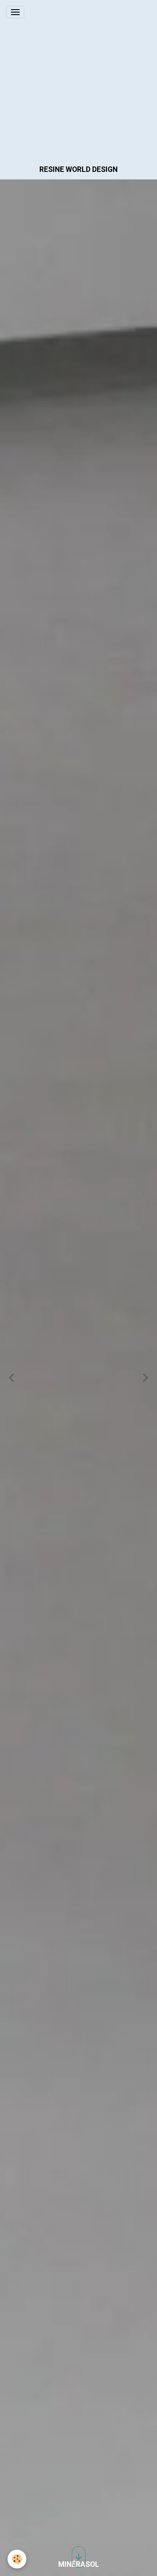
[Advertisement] (78, 78)
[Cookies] (17, 2559)
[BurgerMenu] (15, 12)
